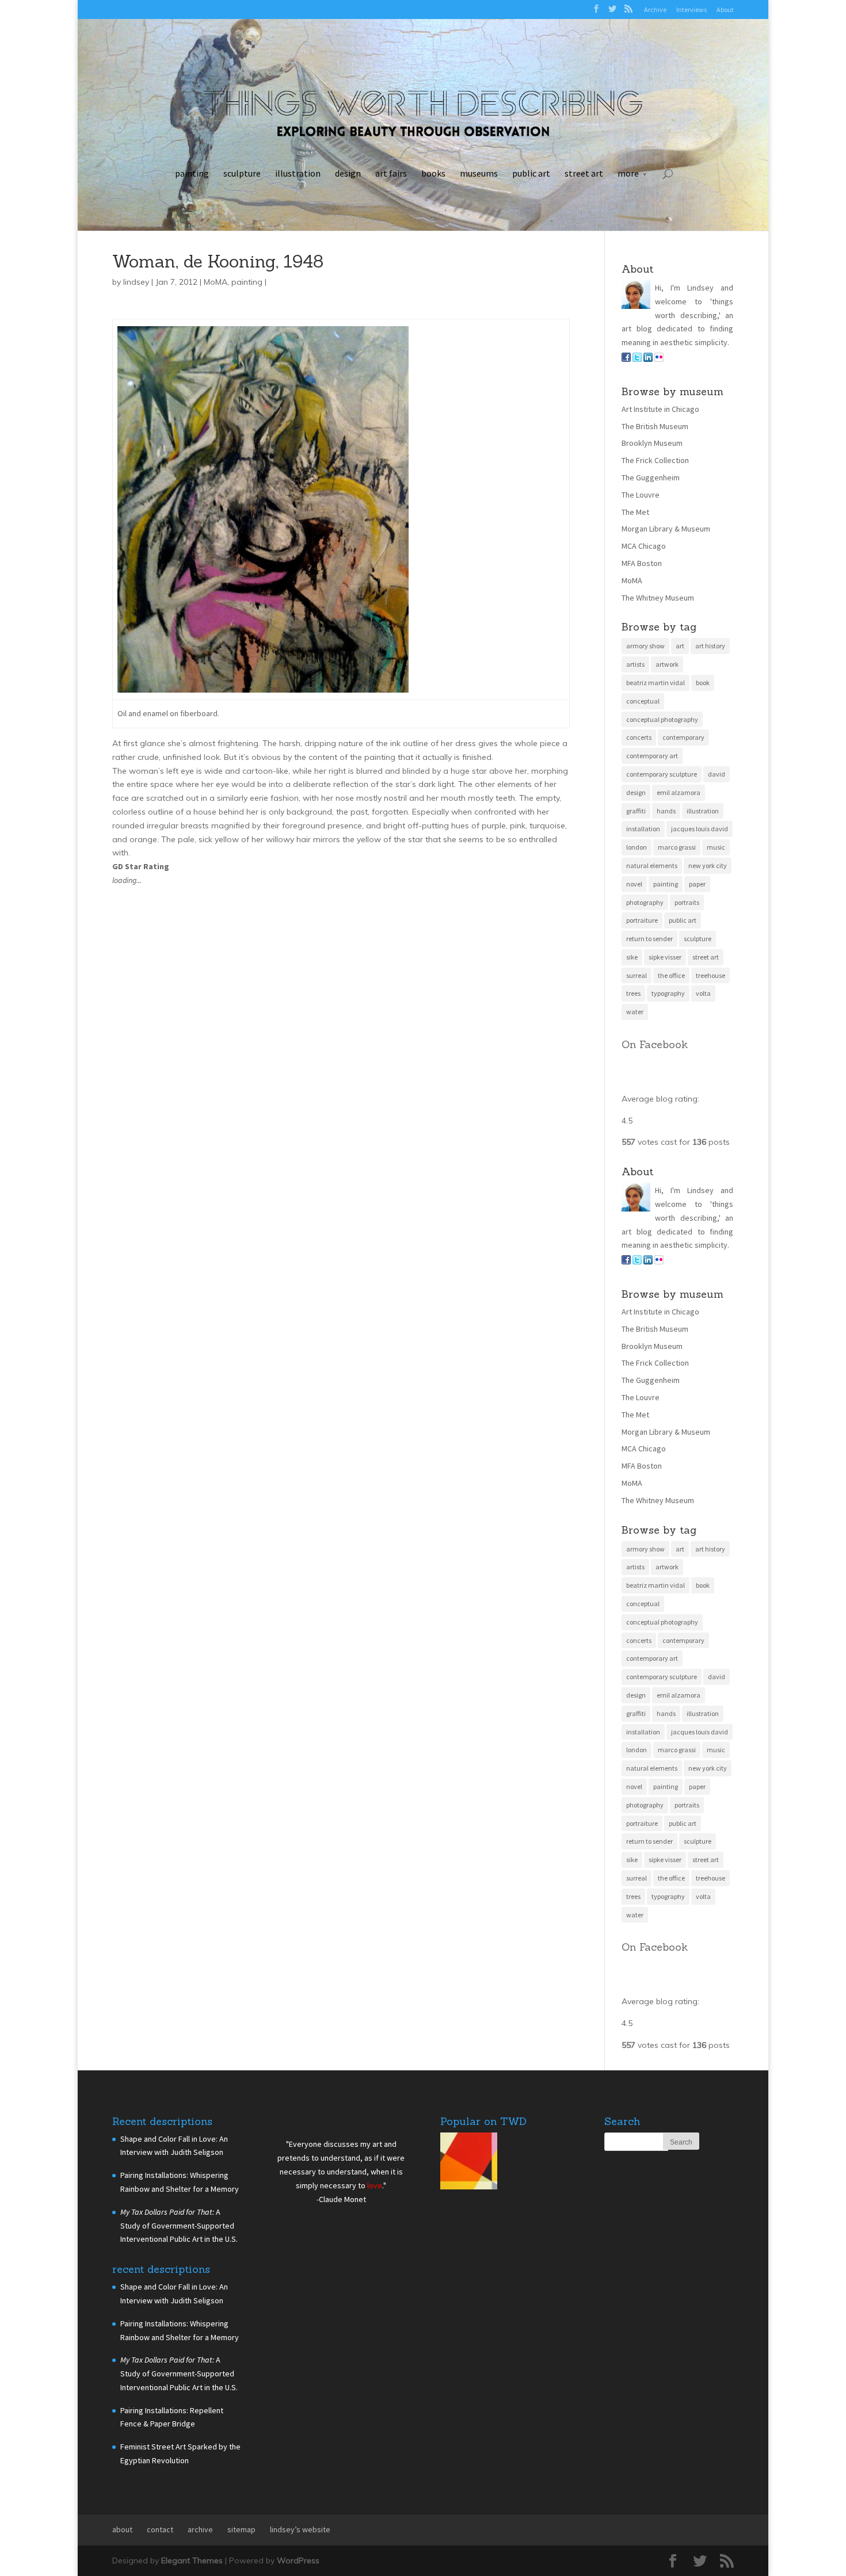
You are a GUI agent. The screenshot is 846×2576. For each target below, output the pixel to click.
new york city (708, 865)
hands (666, 811)
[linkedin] (648, 359)
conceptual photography (662, 719)
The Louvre (641, 495)
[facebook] (626, 359)
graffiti (636, 811)
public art (531, 173)
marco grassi (677, 847)
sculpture (242, 173)
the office (671, 975)
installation (643, 829)
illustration (298, 173)
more (628, 173)
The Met (635, 512)
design (348, 173)
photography (645, 902)
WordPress (298, 2560)
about (122, 2529)
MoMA (216, 282)
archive (200, 2529)
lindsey (136, 282)
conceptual (643, 701)
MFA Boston (642, 563)
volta (703, 993)
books (433, 173)
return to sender (649, 939)
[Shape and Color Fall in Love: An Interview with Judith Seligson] (469, 2163)
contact (160, 2529)
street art (584, 173)
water (635, 1012)
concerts (639, 737)
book (703, 683)
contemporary (683, 737)
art (680, 646)
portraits (687, 902)
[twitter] (637, 359)
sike (632, 957)
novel (634, 884)
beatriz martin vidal (656, 683)
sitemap (241, 2529)
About (725, 9)
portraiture (642, 920)
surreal (637, 975)
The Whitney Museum (658, 598)
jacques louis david (700, 829)
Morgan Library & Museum (666, 529)
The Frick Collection (655, 460)
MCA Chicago (644, 546)
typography (668, 993)
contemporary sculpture (662, 774)
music (716, 847)
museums (479, 173)
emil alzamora (679, 792)
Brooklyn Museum (652, 443)
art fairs (391, 173)
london (637, 847)
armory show (645, 646)
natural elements (652, 865)
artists (635, 664)
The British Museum (655, 426)
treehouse (710, 975)
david (717, 774)
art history (710, 646)
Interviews (691, 9)
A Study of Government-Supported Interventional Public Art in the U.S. (179, 2226)
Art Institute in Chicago (660, 409)
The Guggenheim (651, 477)
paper (697, 884)
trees (633, 993)
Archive (655, 9)
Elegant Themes (192, 2560)
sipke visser (665, 957)
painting (192, 173)
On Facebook (655, 1044)
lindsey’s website (300, 2529)
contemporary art (652, 756)
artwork (667, 664)
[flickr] (659, 359)
